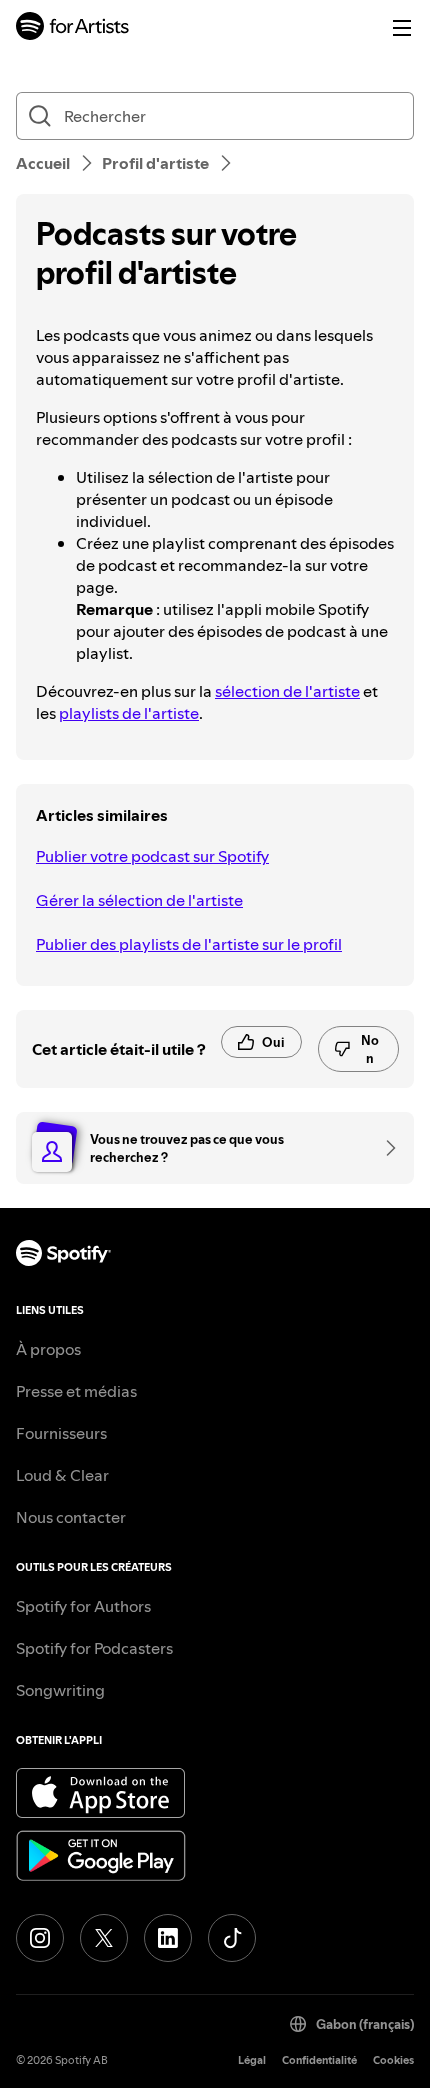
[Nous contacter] (384, 1148)
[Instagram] (40, 1938)
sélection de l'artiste (287, 691)
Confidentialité (319, 2060)
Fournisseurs (61, 1433)
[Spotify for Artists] (73, 28)
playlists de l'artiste (129, 713)
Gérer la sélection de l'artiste (139, 900)
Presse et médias (76, 1391)
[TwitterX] (104, 1938)
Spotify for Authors (83, 1606)
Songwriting (60, 1690)
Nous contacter (71, 1517)
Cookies (393, 2060)
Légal (252, 2060)
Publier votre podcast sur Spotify (152, 856)
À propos (48, 1349)
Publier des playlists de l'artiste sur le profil (189, 944)
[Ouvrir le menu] (402, 28)
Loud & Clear (62, 1475)
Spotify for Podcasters (94, 1648)
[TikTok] (232, 1938)
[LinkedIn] (168, 1938)
